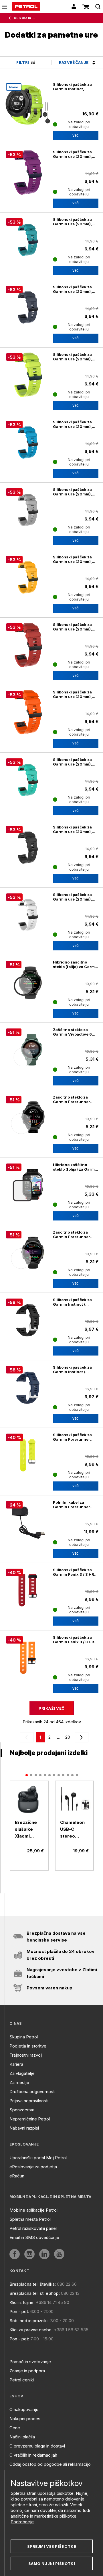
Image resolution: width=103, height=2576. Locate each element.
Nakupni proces (25, 2419)
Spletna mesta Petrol (30, 2219)
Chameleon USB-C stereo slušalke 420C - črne (73, 1830)
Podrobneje (22, 2522)
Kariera (16, 2064)
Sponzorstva (22, 2110)
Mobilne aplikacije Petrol (33, 2210)
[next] (80, 1737)
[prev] (28, 1737)
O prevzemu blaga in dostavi (37, 2446)
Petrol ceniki (22, 2380)
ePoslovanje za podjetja (33, 2167)
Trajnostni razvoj (26, 2055)
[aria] (29, 1800)
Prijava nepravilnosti (29, 2101)
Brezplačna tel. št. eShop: (35, 2293)
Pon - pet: (19, 2311)
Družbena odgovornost (32, 2092)
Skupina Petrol (24, 2037)
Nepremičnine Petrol (30, 2119)
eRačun (17, 2176)
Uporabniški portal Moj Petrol (38, 2158)
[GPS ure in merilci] (11, 18)
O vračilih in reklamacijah (33, 2455)
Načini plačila (22, 2437)
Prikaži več (51, 1708)
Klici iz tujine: (22, 2302)
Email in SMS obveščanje (34, 2237)
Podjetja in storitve (28, 2046)
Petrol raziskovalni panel (33, 2228)
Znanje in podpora (27, 2371)
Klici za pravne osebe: (31, 2330)
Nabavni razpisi (24, 2128)
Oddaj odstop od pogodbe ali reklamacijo (50, 2464)
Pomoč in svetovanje (30, 2362)
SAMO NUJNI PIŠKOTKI (52, 2563)
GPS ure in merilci (26, 18)
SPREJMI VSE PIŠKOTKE (52, 2546)
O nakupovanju (24, 2409)
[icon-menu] (5, 7)
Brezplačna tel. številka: (33, 2284)
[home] (26, 7)
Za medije (19, 2082)
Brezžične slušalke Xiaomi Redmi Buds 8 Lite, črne (28, 1830)
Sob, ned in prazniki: (29, 2321)
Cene (15, 2428)
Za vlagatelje (22, 2073)
